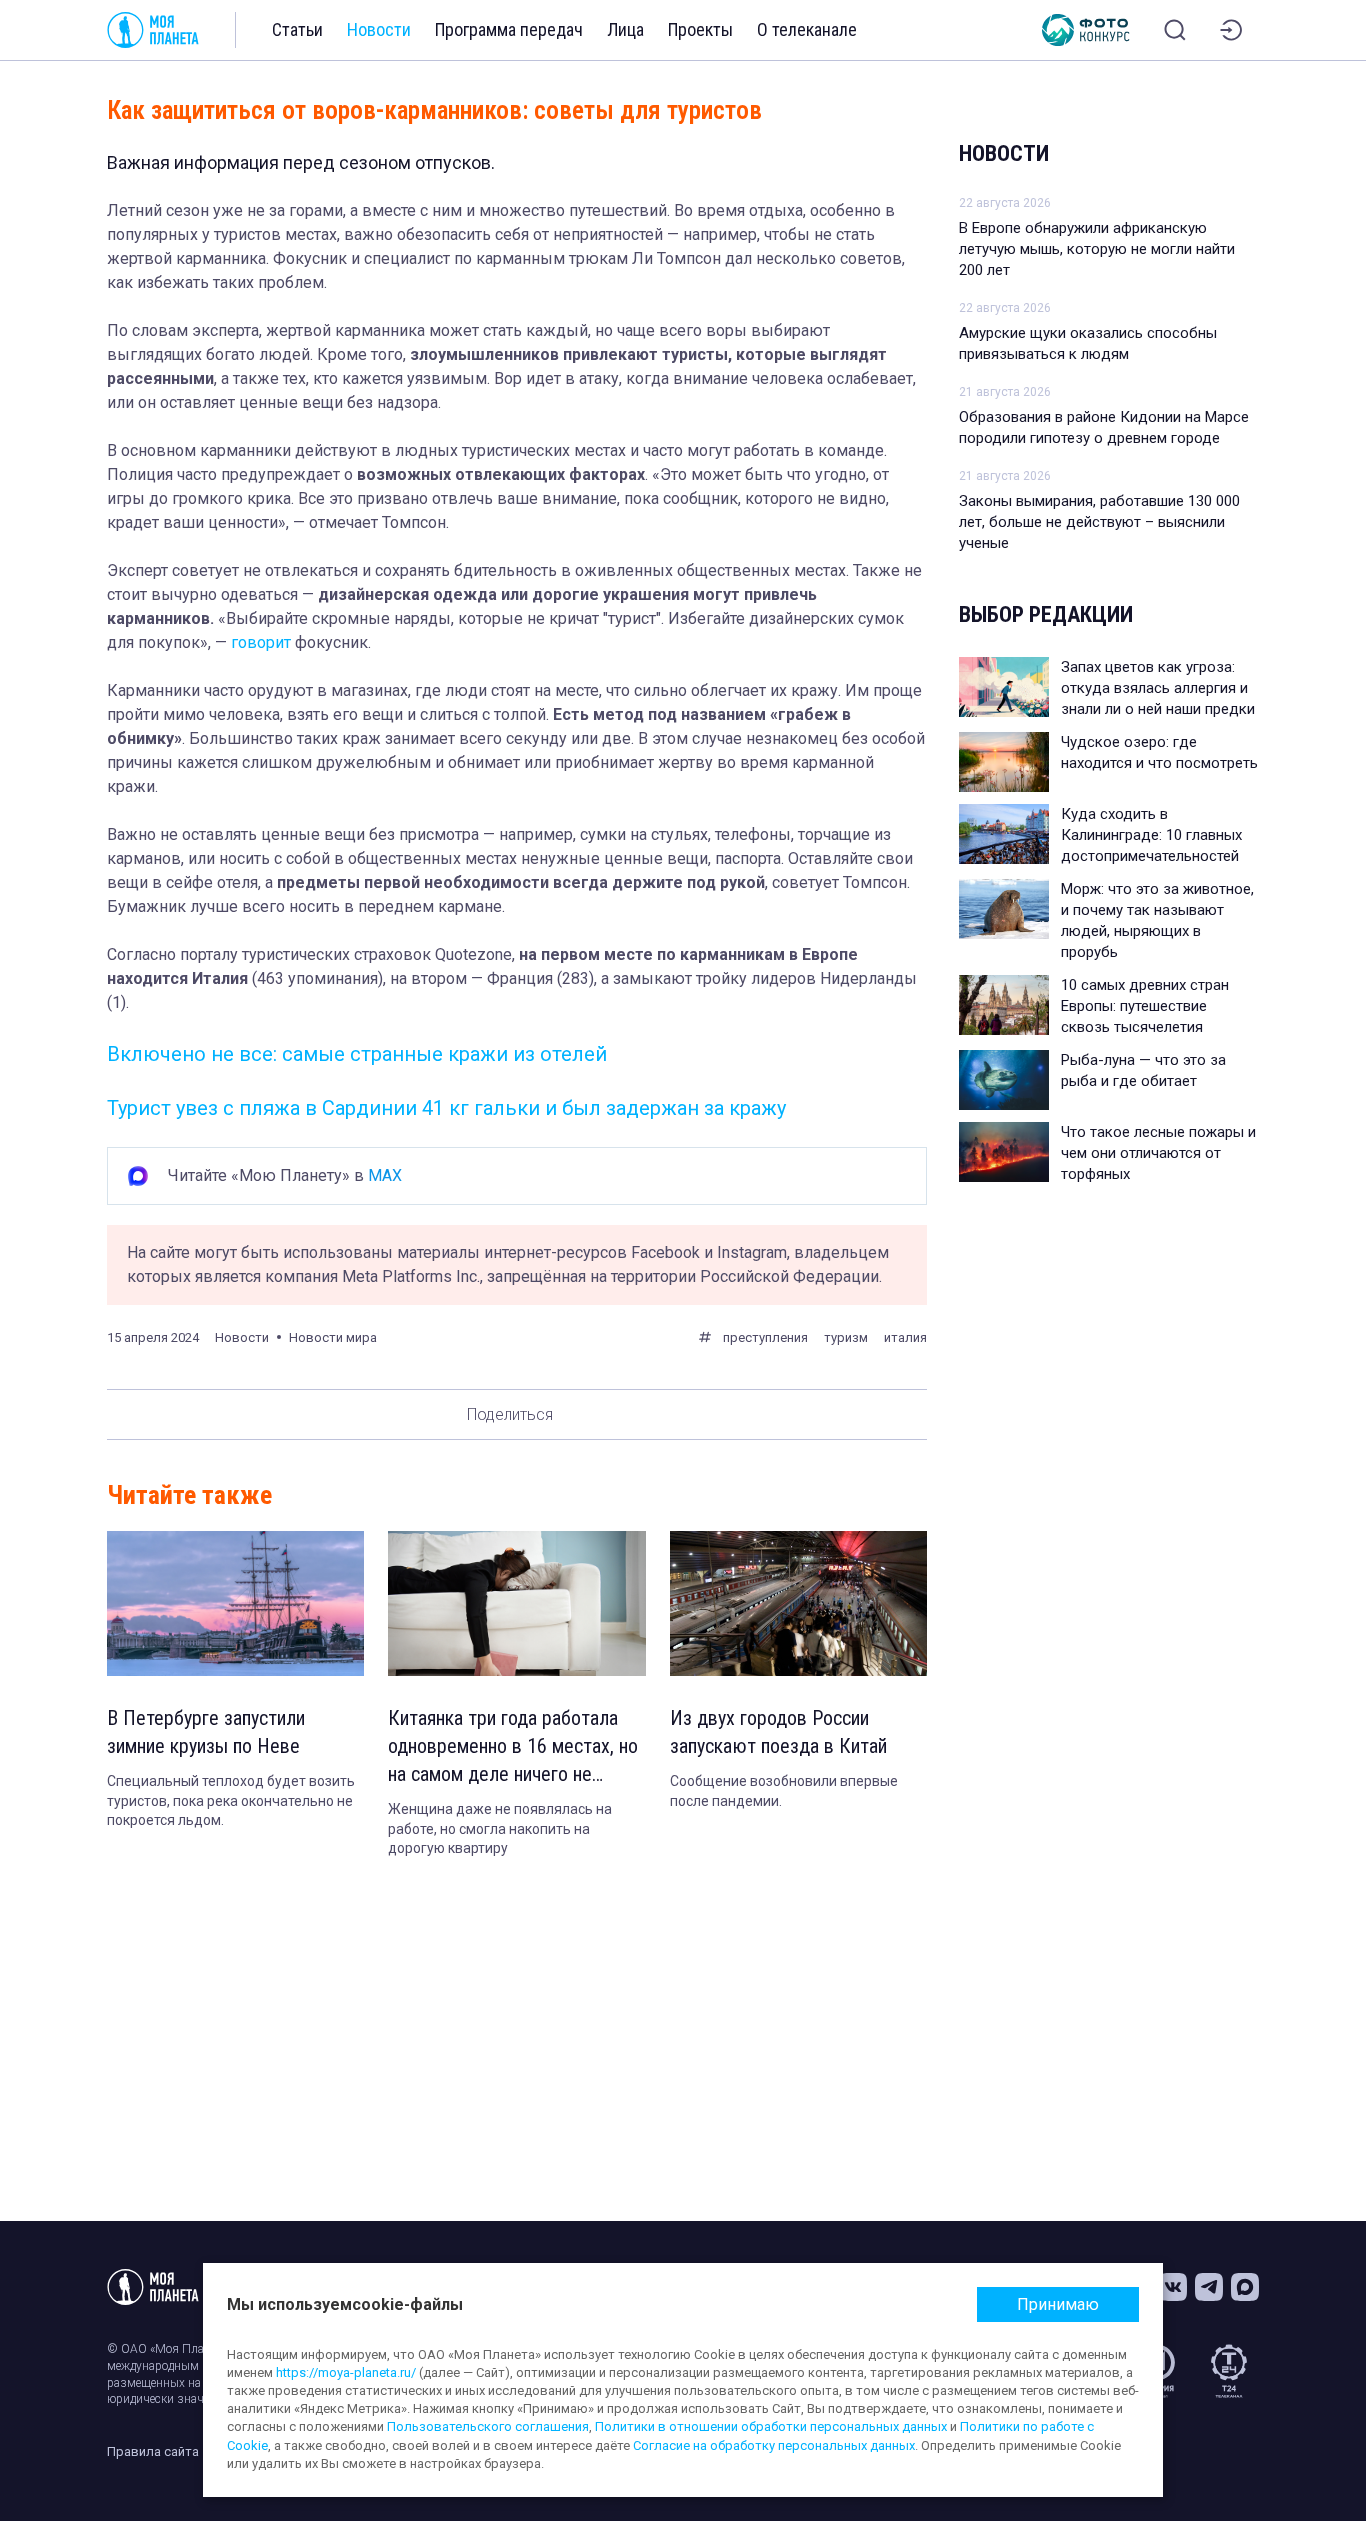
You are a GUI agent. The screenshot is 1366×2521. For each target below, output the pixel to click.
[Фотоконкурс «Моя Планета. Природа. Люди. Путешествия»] (1086, 30)
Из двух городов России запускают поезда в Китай (778, 1732)
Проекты (700, 29)
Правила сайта (153, 2451)
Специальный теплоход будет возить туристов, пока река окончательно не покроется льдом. (231, 1800)
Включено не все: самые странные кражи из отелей (357, 1054)
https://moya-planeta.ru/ (346, 2372)
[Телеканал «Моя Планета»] (153, 30)
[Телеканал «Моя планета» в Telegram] (1209, 2287)
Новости (379, 29)
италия (905, 1337)
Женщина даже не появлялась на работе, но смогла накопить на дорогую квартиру (500, 1828)
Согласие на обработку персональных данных (774, 2445)
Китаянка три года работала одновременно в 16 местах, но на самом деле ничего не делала (513, 1747)
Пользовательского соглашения (488, 2426)
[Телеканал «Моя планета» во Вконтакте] (1173, 2287)
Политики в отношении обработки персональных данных (771, 2426)
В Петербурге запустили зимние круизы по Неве (206, 1732)
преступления (765, 1337)
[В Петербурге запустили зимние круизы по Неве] (235, 1603)
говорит (261, 642)
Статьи (297, 29)
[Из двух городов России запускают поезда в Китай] (798, 1603)
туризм (846, 1337)
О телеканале (807, 29)
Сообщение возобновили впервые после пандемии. (784, 1791)
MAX (385, 1175)
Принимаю (1058, 2304)
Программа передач (509, 29)
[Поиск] (1175, 30)
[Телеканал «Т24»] (1229, 2371)
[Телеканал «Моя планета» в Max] (1245, 2287)
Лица (625, 29)
